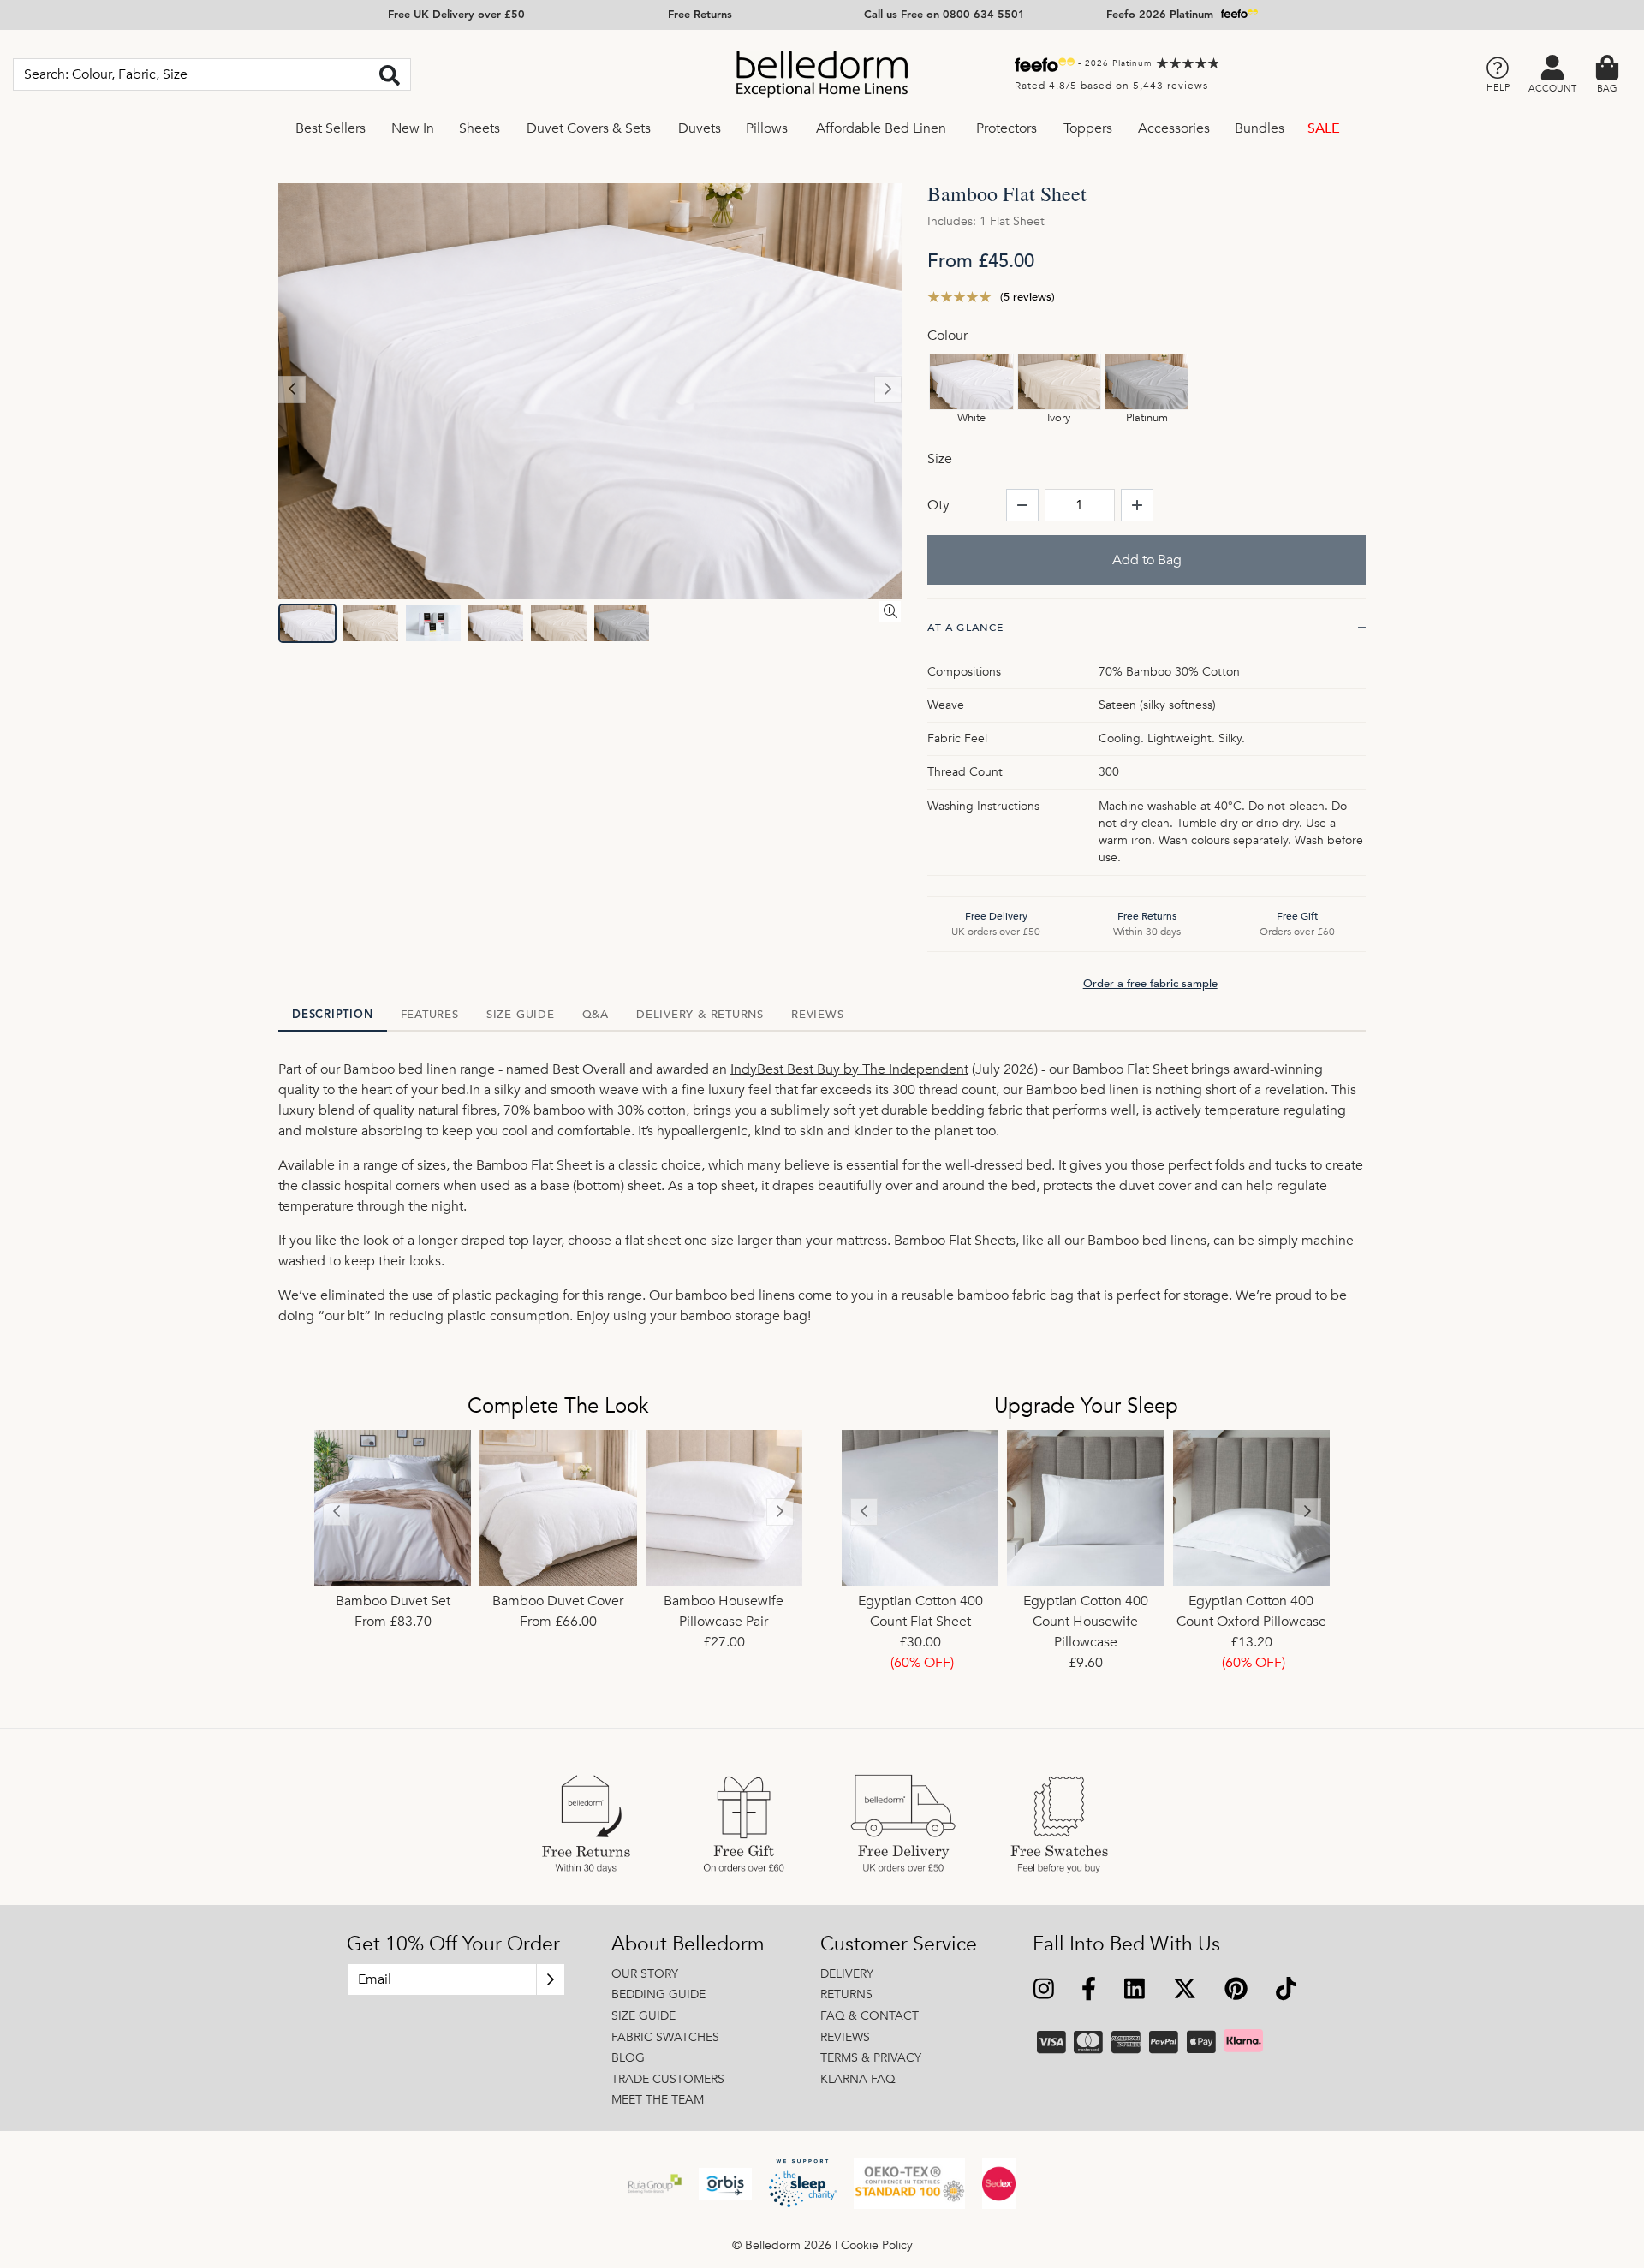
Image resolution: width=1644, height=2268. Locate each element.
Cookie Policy (877, 2245)
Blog (628, 2058)
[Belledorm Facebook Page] (1089, 1991)
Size (940, 459)
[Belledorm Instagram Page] (1044, 1991)
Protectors (1007, 128)
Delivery (847, 1974)
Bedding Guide (658, 1994)
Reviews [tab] (817, 1015)
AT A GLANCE (965, 628)
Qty (938, 505)
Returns (846, 1994)
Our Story (645, 1974)
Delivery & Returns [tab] (700, 1015)
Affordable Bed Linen (881, 128)
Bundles (1260, 128)
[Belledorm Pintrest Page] (1236, 1991)
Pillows (767, 128)
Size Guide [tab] (521, 1015)
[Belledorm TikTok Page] (1286, 1991)
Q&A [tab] (596, 1015)
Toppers (1088, 128)
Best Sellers (331, 128)
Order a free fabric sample (1150, 984)
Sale (1324, 128)
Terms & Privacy (871, 2058)
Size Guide (643, 2016)
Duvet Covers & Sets (589, 128)
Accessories (1174, 128)
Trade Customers (668, 2079)
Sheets (479, 128)
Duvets (700, 128)
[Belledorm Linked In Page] (1135, 1991)
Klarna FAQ (858, 2079)
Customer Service (899, 1944)
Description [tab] (333, 1015)
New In (413, 128)
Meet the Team (658, 2100)
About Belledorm (688, 1944)
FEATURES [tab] (430, 1015)
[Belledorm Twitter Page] (1184, 1991)
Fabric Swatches (665, 2037)
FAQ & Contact (870, 2016)
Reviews (845, 2037)
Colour (947, 336)
